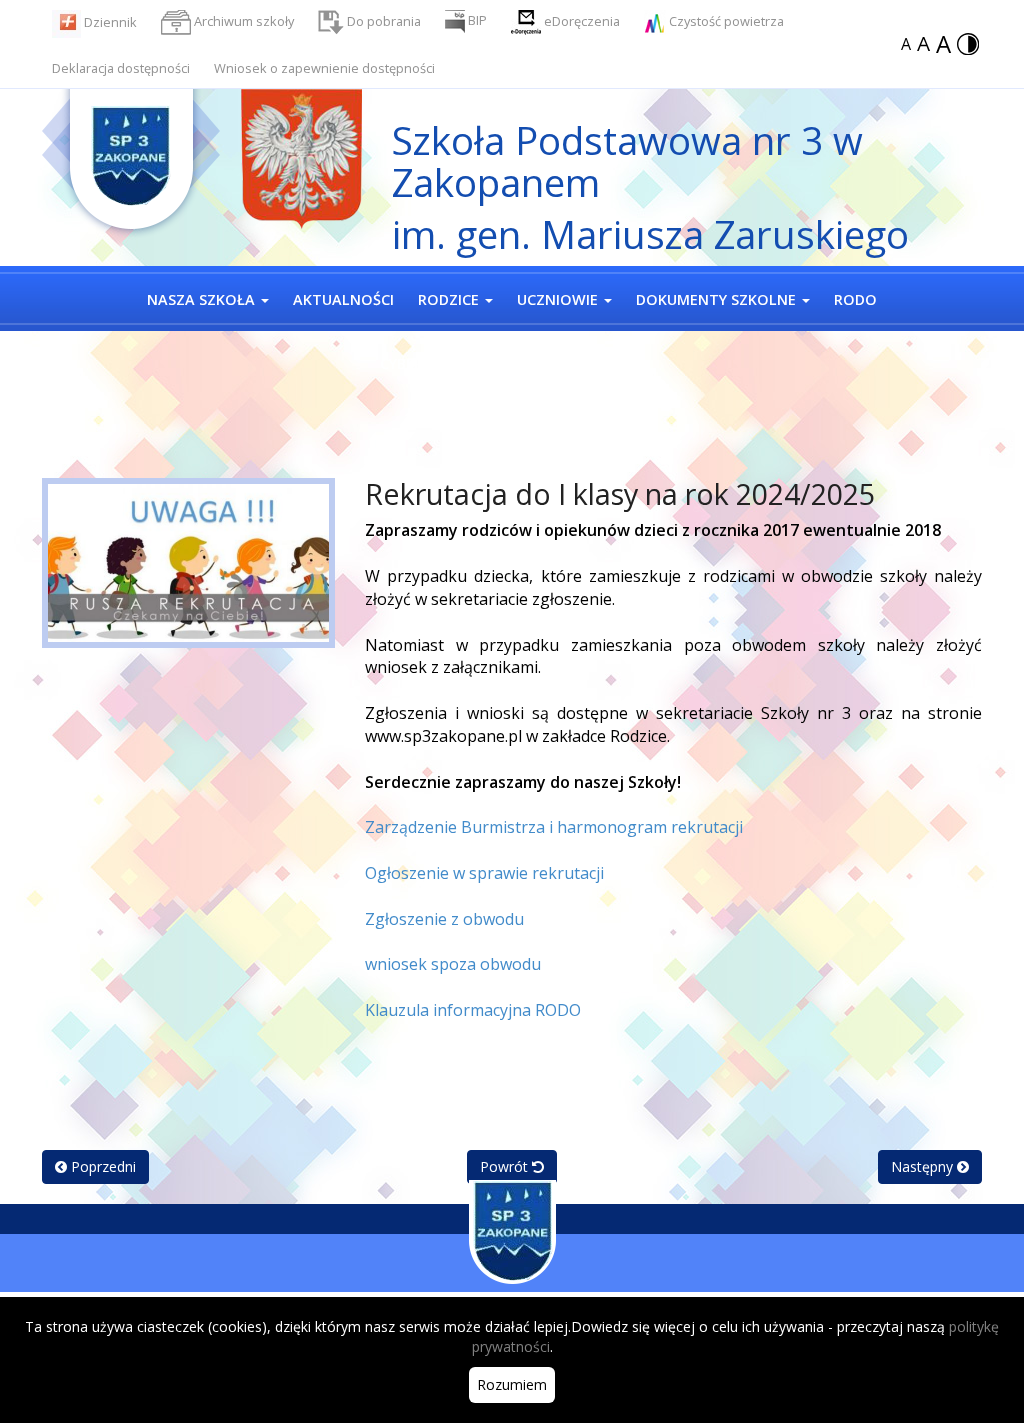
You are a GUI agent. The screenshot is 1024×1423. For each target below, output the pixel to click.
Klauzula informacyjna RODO (473, 1010)
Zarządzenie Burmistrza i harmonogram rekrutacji (554, 827)
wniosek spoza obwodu (453, 964)
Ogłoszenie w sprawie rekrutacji (484, 873)
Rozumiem (512, 1384)
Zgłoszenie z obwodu (444, 919)
